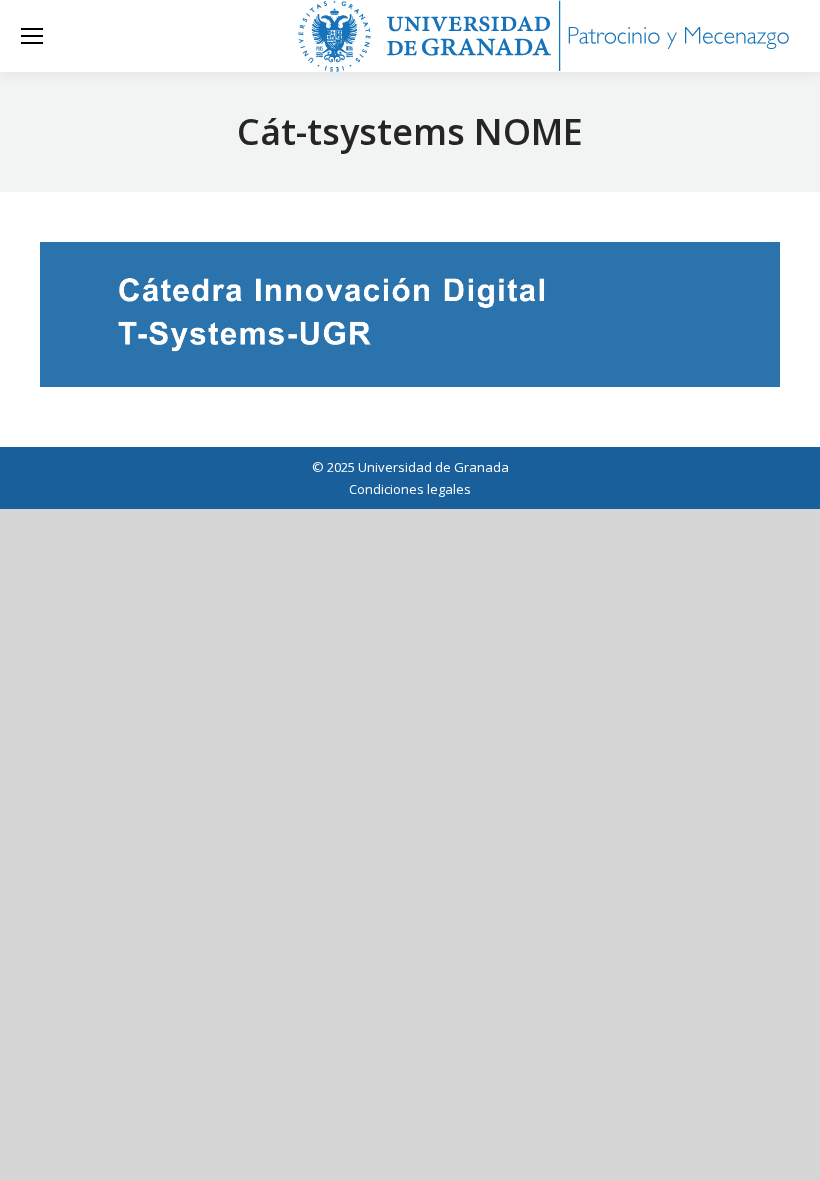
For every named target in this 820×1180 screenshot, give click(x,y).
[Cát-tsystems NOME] (410, 314)
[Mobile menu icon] (32, 36)
